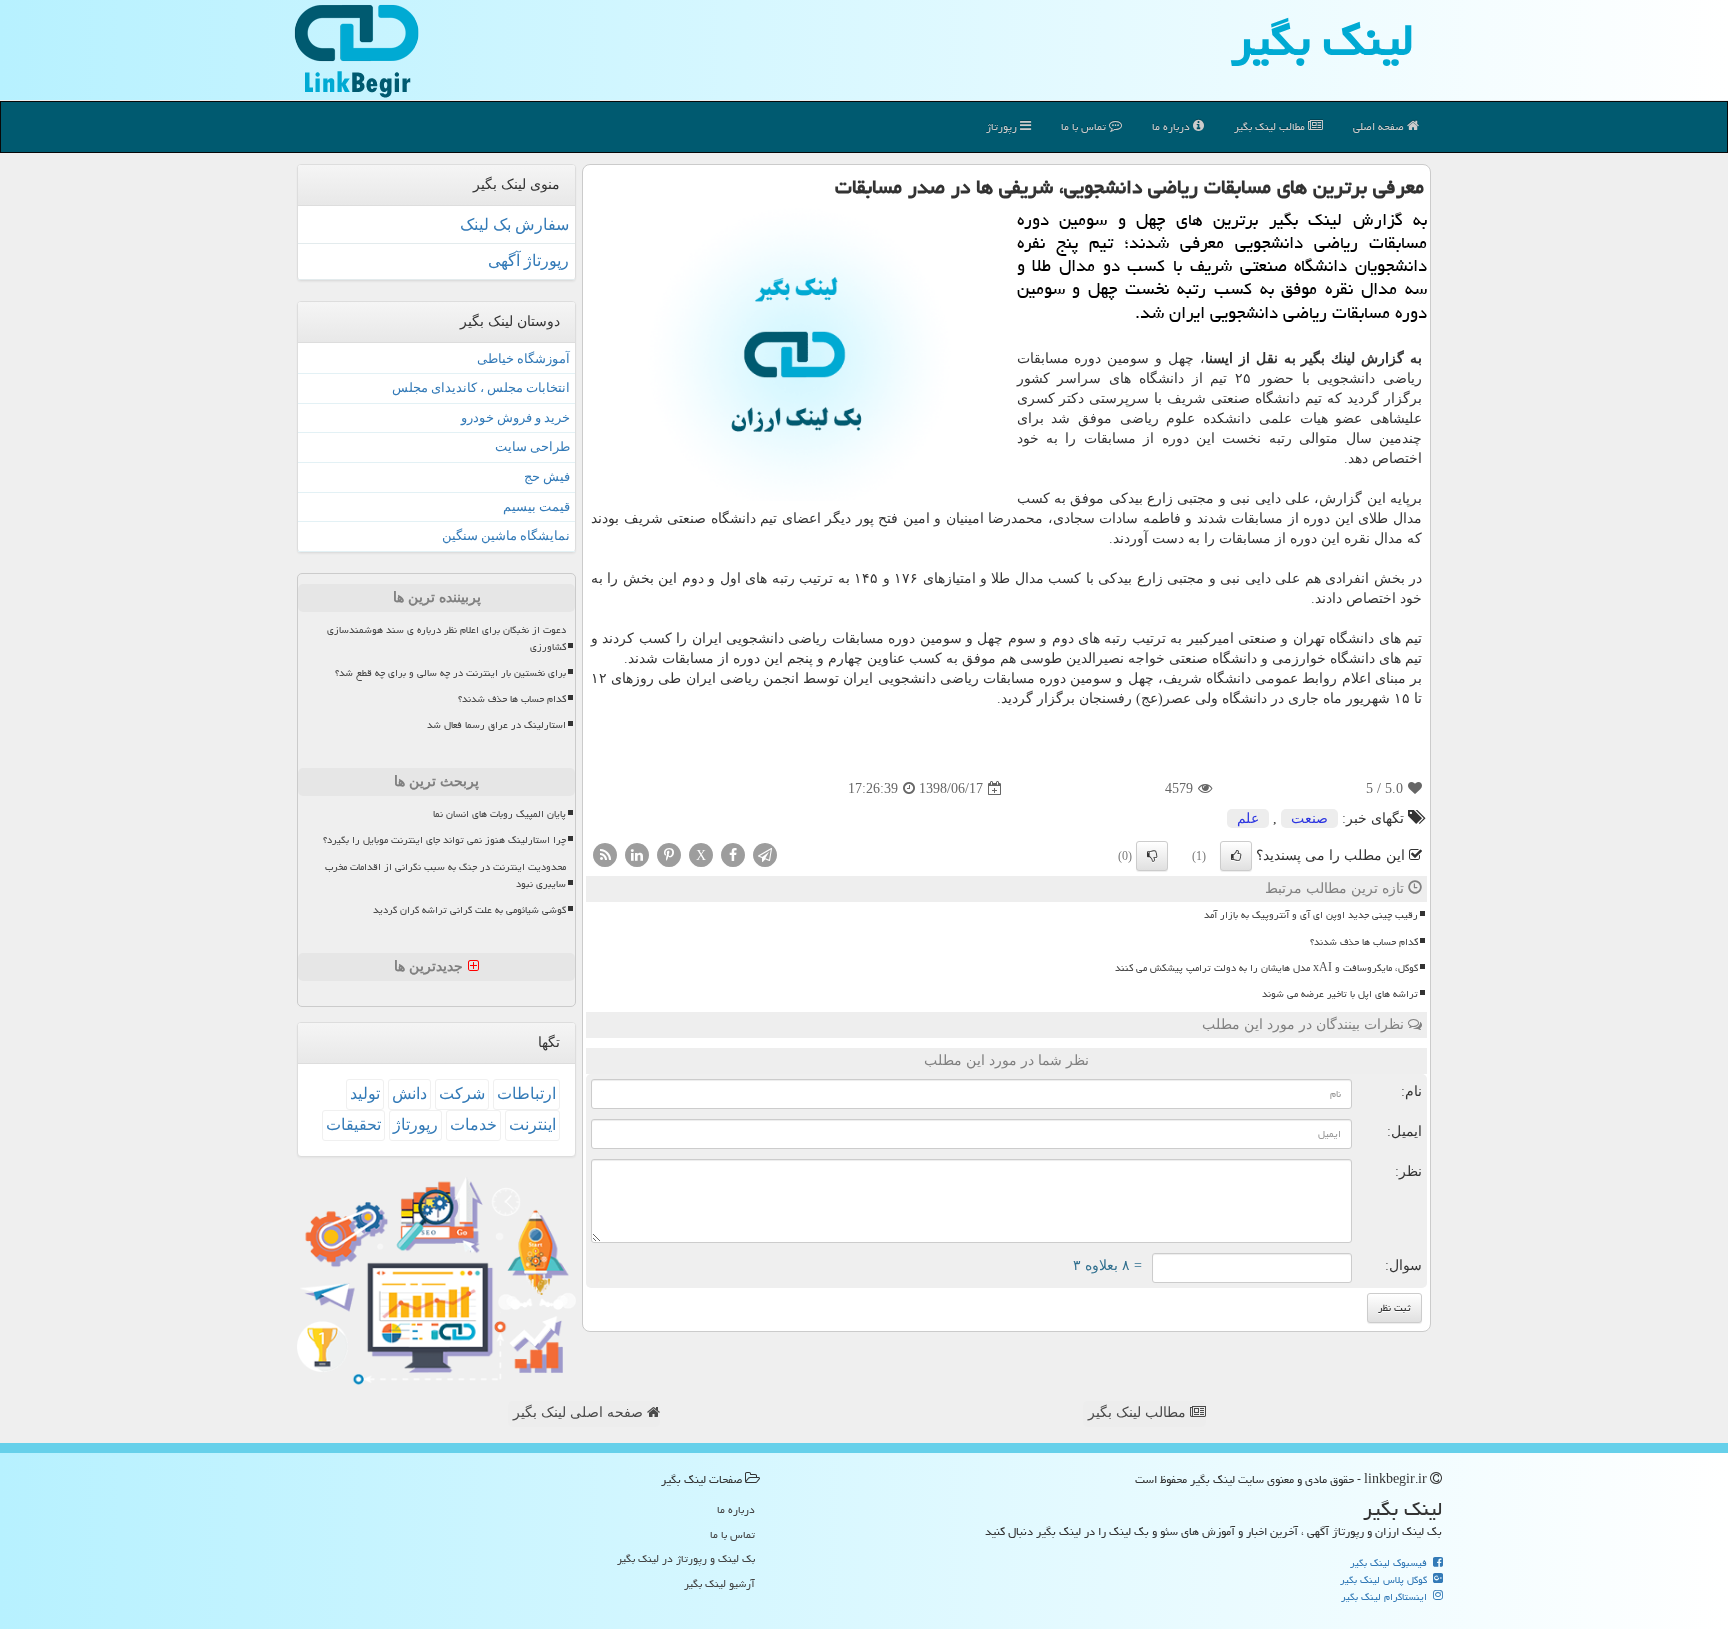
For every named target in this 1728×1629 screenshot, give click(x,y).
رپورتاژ (1003, 126)
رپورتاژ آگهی (528, 260)
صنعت (1309, 818)
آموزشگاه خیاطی (523, 358)
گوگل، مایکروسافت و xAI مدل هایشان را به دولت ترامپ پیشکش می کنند (1266, 968)
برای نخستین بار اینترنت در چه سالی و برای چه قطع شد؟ (450, 673)
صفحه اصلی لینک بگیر (580, 1412)
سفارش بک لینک (514, 224)
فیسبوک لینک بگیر (1390, 1563)
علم (1248, 818)
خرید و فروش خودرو (515, 417)
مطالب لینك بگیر (1271, 126)
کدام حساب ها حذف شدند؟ (1364, 942)
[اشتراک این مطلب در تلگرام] (765, 854)
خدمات (473, 1124)
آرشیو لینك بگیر (719, 1583)
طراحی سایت (532, 446)
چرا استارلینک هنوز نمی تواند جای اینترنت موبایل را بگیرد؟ (444, 840)
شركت (462, 1093)
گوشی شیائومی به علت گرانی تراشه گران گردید (469, 910)
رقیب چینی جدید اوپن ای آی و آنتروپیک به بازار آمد (1311, 915)
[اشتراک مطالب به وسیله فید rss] (605, 854)
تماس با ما (1085, 126)
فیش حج (547, 476)
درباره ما (1172, 126)
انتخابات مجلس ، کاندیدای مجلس (481, 387)
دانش (409, 1093)
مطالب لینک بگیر (1139, 1412)
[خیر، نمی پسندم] (1152, 856)
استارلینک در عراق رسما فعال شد (496, 725)
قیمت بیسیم (536, 506)
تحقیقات (353, 1124)
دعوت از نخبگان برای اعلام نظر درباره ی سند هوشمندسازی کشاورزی (446, 638)
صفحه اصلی (1380, 126)
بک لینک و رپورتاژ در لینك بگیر (686, 1558)
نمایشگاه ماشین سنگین (506, 535)
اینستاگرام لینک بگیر (1385, 1597)
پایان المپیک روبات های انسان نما (499, 814)
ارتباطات (526, 1093)
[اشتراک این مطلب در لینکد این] (637, 854)
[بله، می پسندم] (1236, 856)
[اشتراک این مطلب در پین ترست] (669, 854)
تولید (365, 1093)
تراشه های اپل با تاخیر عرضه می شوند (1340, 994)
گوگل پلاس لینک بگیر (1385, 1580)
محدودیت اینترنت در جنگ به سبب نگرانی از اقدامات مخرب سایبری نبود (445, 875)
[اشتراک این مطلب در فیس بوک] (733, 854)
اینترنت (532, 1124)
